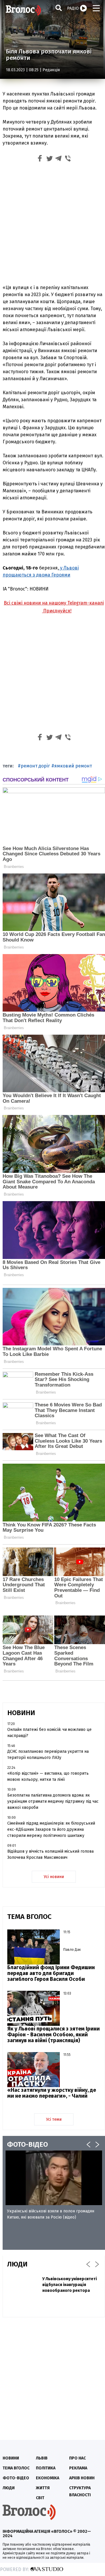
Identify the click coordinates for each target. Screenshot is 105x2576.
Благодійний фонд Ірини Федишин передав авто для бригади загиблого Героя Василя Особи (51, 1973)
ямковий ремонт (73, 766)
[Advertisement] (52, 225)
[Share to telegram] (59, 159)
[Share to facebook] (40, 159)
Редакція (51, 70)
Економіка (48, 2478)
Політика (46, 2468)
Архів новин (82, 2478)
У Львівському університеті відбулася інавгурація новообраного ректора (70, 2285)
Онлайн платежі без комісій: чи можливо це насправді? (49, 1733)
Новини (11, 2458)
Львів (42, 2458)
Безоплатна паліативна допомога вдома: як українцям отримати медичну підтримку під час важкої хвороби (53, 1801)
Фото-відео (16, 2478)
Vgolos (23, 10)
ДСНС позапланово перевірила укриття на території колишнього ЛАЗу (48, 1755)
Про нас (77, 2458)
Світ (40, 2498)
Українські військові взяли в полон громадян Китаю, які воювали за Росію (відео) (51, 2214)
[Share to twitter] (49, 159)
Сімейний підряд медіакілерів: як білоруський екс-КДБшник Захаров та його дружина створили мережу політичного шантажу (51, 1829)
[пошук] (59, 8)
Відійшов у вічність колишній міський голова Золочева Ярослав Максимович (50, 1854)
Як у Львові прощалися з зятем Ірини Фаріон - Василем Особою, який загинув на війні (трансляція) (54, 2035)
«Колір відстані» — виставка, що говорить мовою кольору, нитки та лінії (48, 1776)
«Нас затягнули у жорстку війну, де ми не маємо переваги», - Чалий (52, 2093)
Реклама (78, 2468)
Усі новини (54, 1877)
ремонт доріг (35, 766)
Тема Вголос (16, 2468)
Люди (9, 2488)
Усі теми (54, 2119)
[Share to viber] (68, 159)
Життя (43, 2488)
